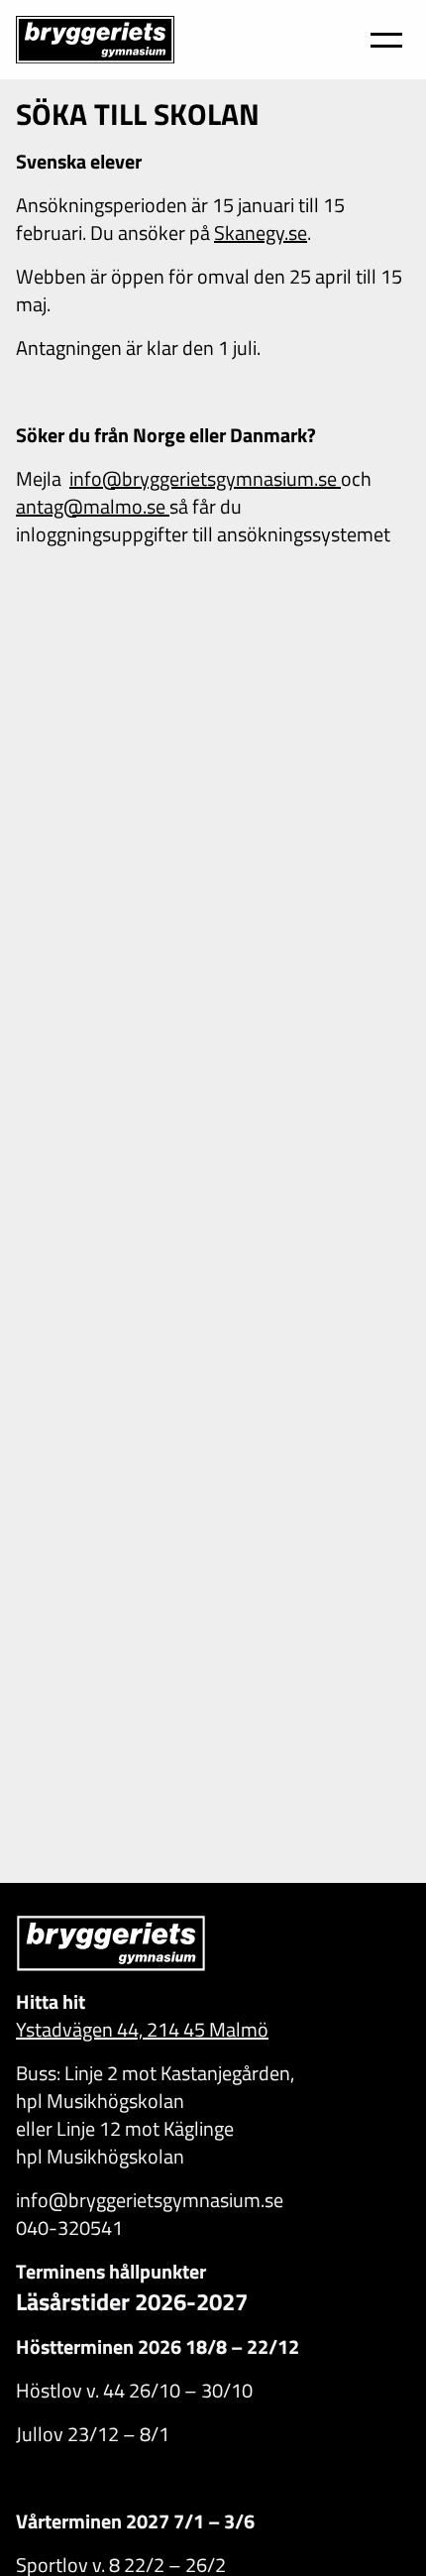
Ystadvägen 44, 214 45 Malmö (142, 2029)
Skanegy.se (261, 232)
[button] (386, 40)
